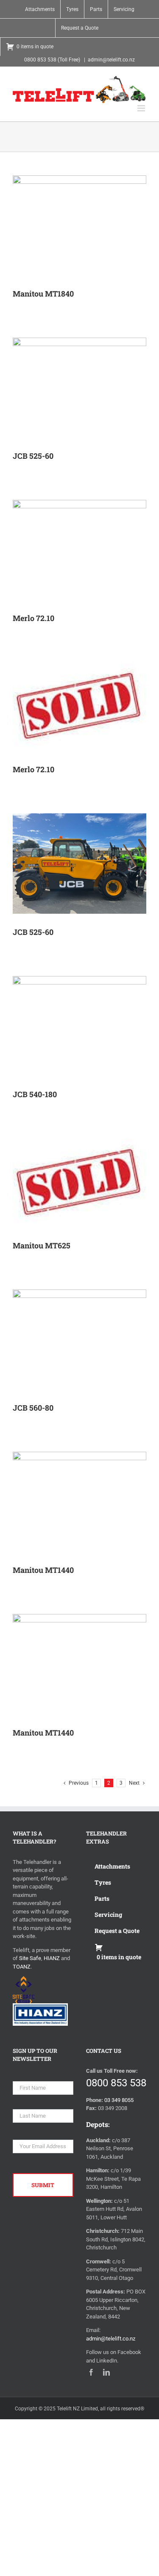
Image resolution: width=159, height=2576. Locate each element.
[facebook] (91, 2372)
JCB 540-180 (35, 1094)
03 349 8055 (119, 2100)
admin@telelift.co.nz (111, 60)
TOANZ (22, 1967)
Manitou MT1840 (43, 294)
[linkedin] (106, 2372)
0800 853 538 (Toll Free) (52, 60)
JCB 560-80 (33, 1408)
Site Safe (30, 1958)
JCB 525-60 (33, 456)
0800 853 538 (116, 2083)
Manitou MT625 (42, 1245)
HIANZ (52, 1958)
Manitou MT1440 (43, 1570)
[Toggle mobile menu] (142, 108)
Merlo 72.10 (33, 618)
